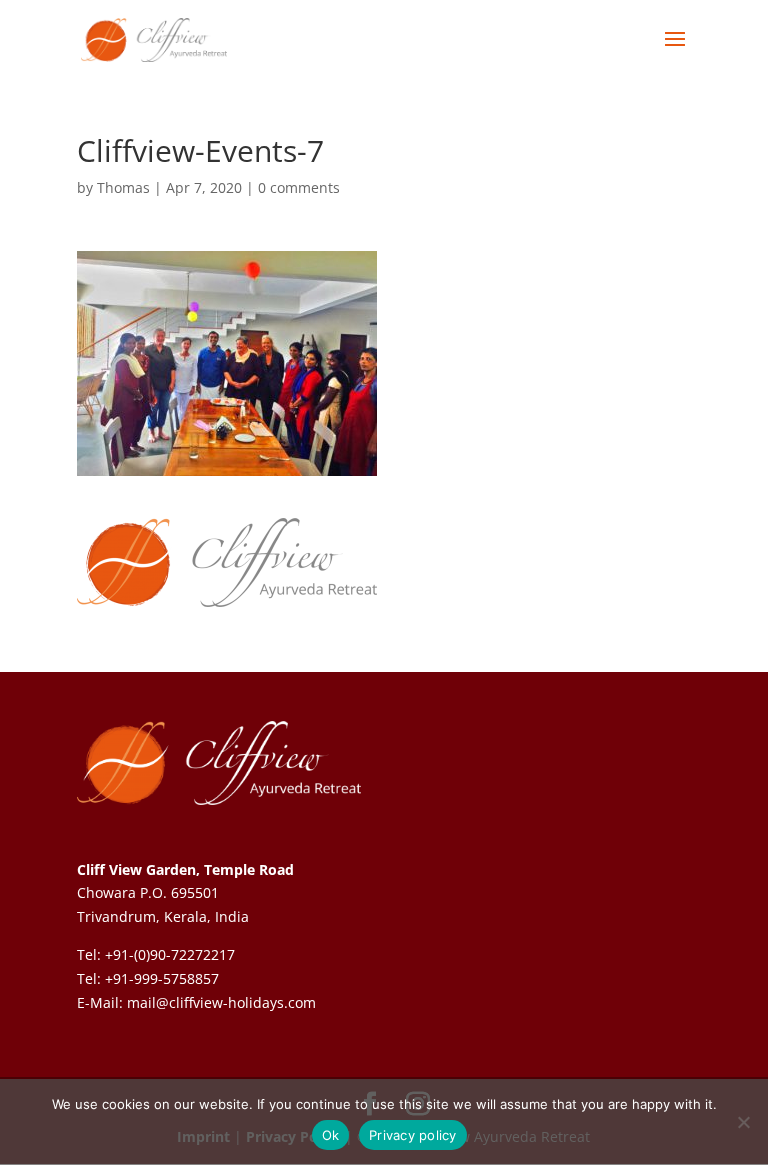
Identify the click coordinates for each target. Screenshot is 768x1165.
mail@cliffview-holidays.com (221, 1002)
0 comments (299, 187)
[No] (743, 1122)
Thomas (123, 187)
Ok (331, 1135)
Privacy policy (413, 1135)
